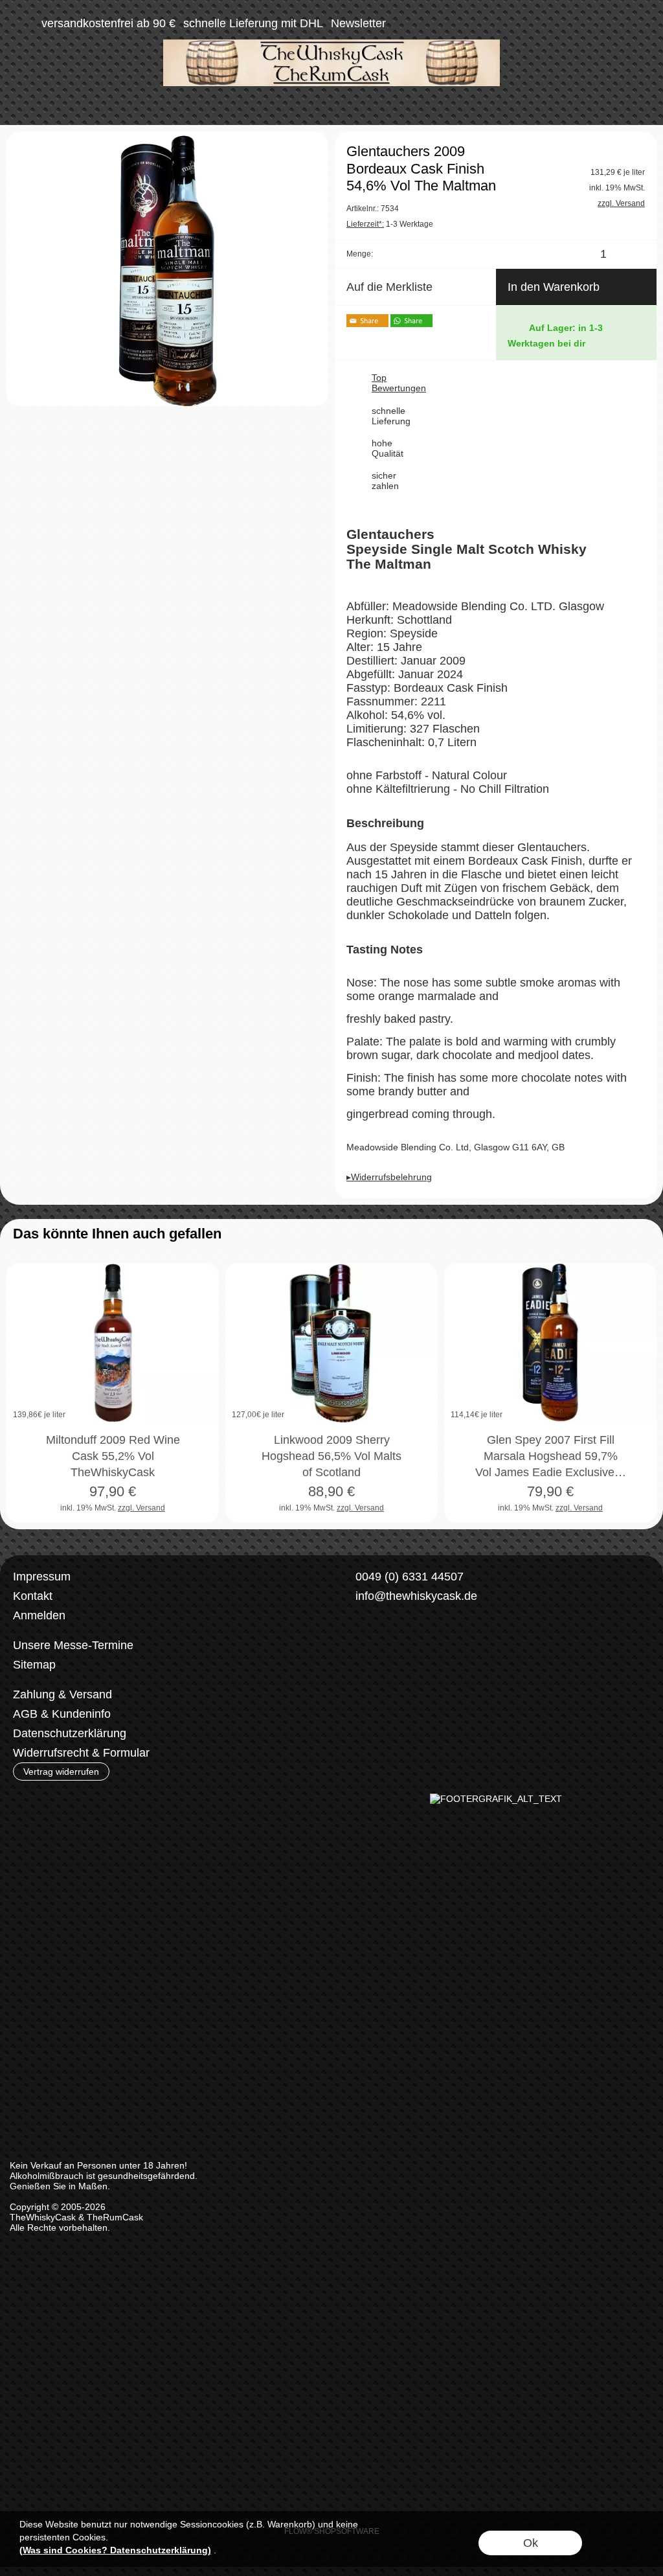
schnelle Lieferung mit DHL (253, 23)
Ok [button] (531, 2543)
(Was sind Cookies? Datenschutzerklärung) (115, 2550)
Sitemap (34, 1665)
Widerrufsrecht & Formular (81, 1753)
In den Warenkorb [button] (554, 287)
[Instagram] (385, 1643)
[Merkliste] (593, 23)
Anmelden (39, 1615)
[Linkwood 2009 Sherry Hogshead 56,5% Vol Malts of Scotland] (331, 1343)
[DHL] (359, 1695)
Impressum (42, 1577)
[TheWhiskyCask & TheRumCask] (331, 45)
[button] (23, 23)
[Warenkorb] (616, 23)
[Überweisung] (410, 1695)
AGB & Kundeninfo (62, 1714)
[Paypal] (460, 1695)
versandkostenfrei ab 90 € (108, 23)
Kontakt (33, 1596)
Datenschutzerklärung (70, 1733)
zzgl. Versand (141, 1508)
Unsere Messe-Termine (73, 1645)
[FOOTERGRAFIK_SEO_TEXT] (496, 1799)
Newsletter (358, 23)
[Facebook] (351, 1643)
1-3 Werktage (390, 224)
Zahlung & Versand (62, 1694)
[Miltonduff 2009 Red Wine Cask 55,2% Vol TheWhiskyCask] (113, 1343)
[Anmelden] (570, 23)
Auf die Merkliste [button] (389, 287)
